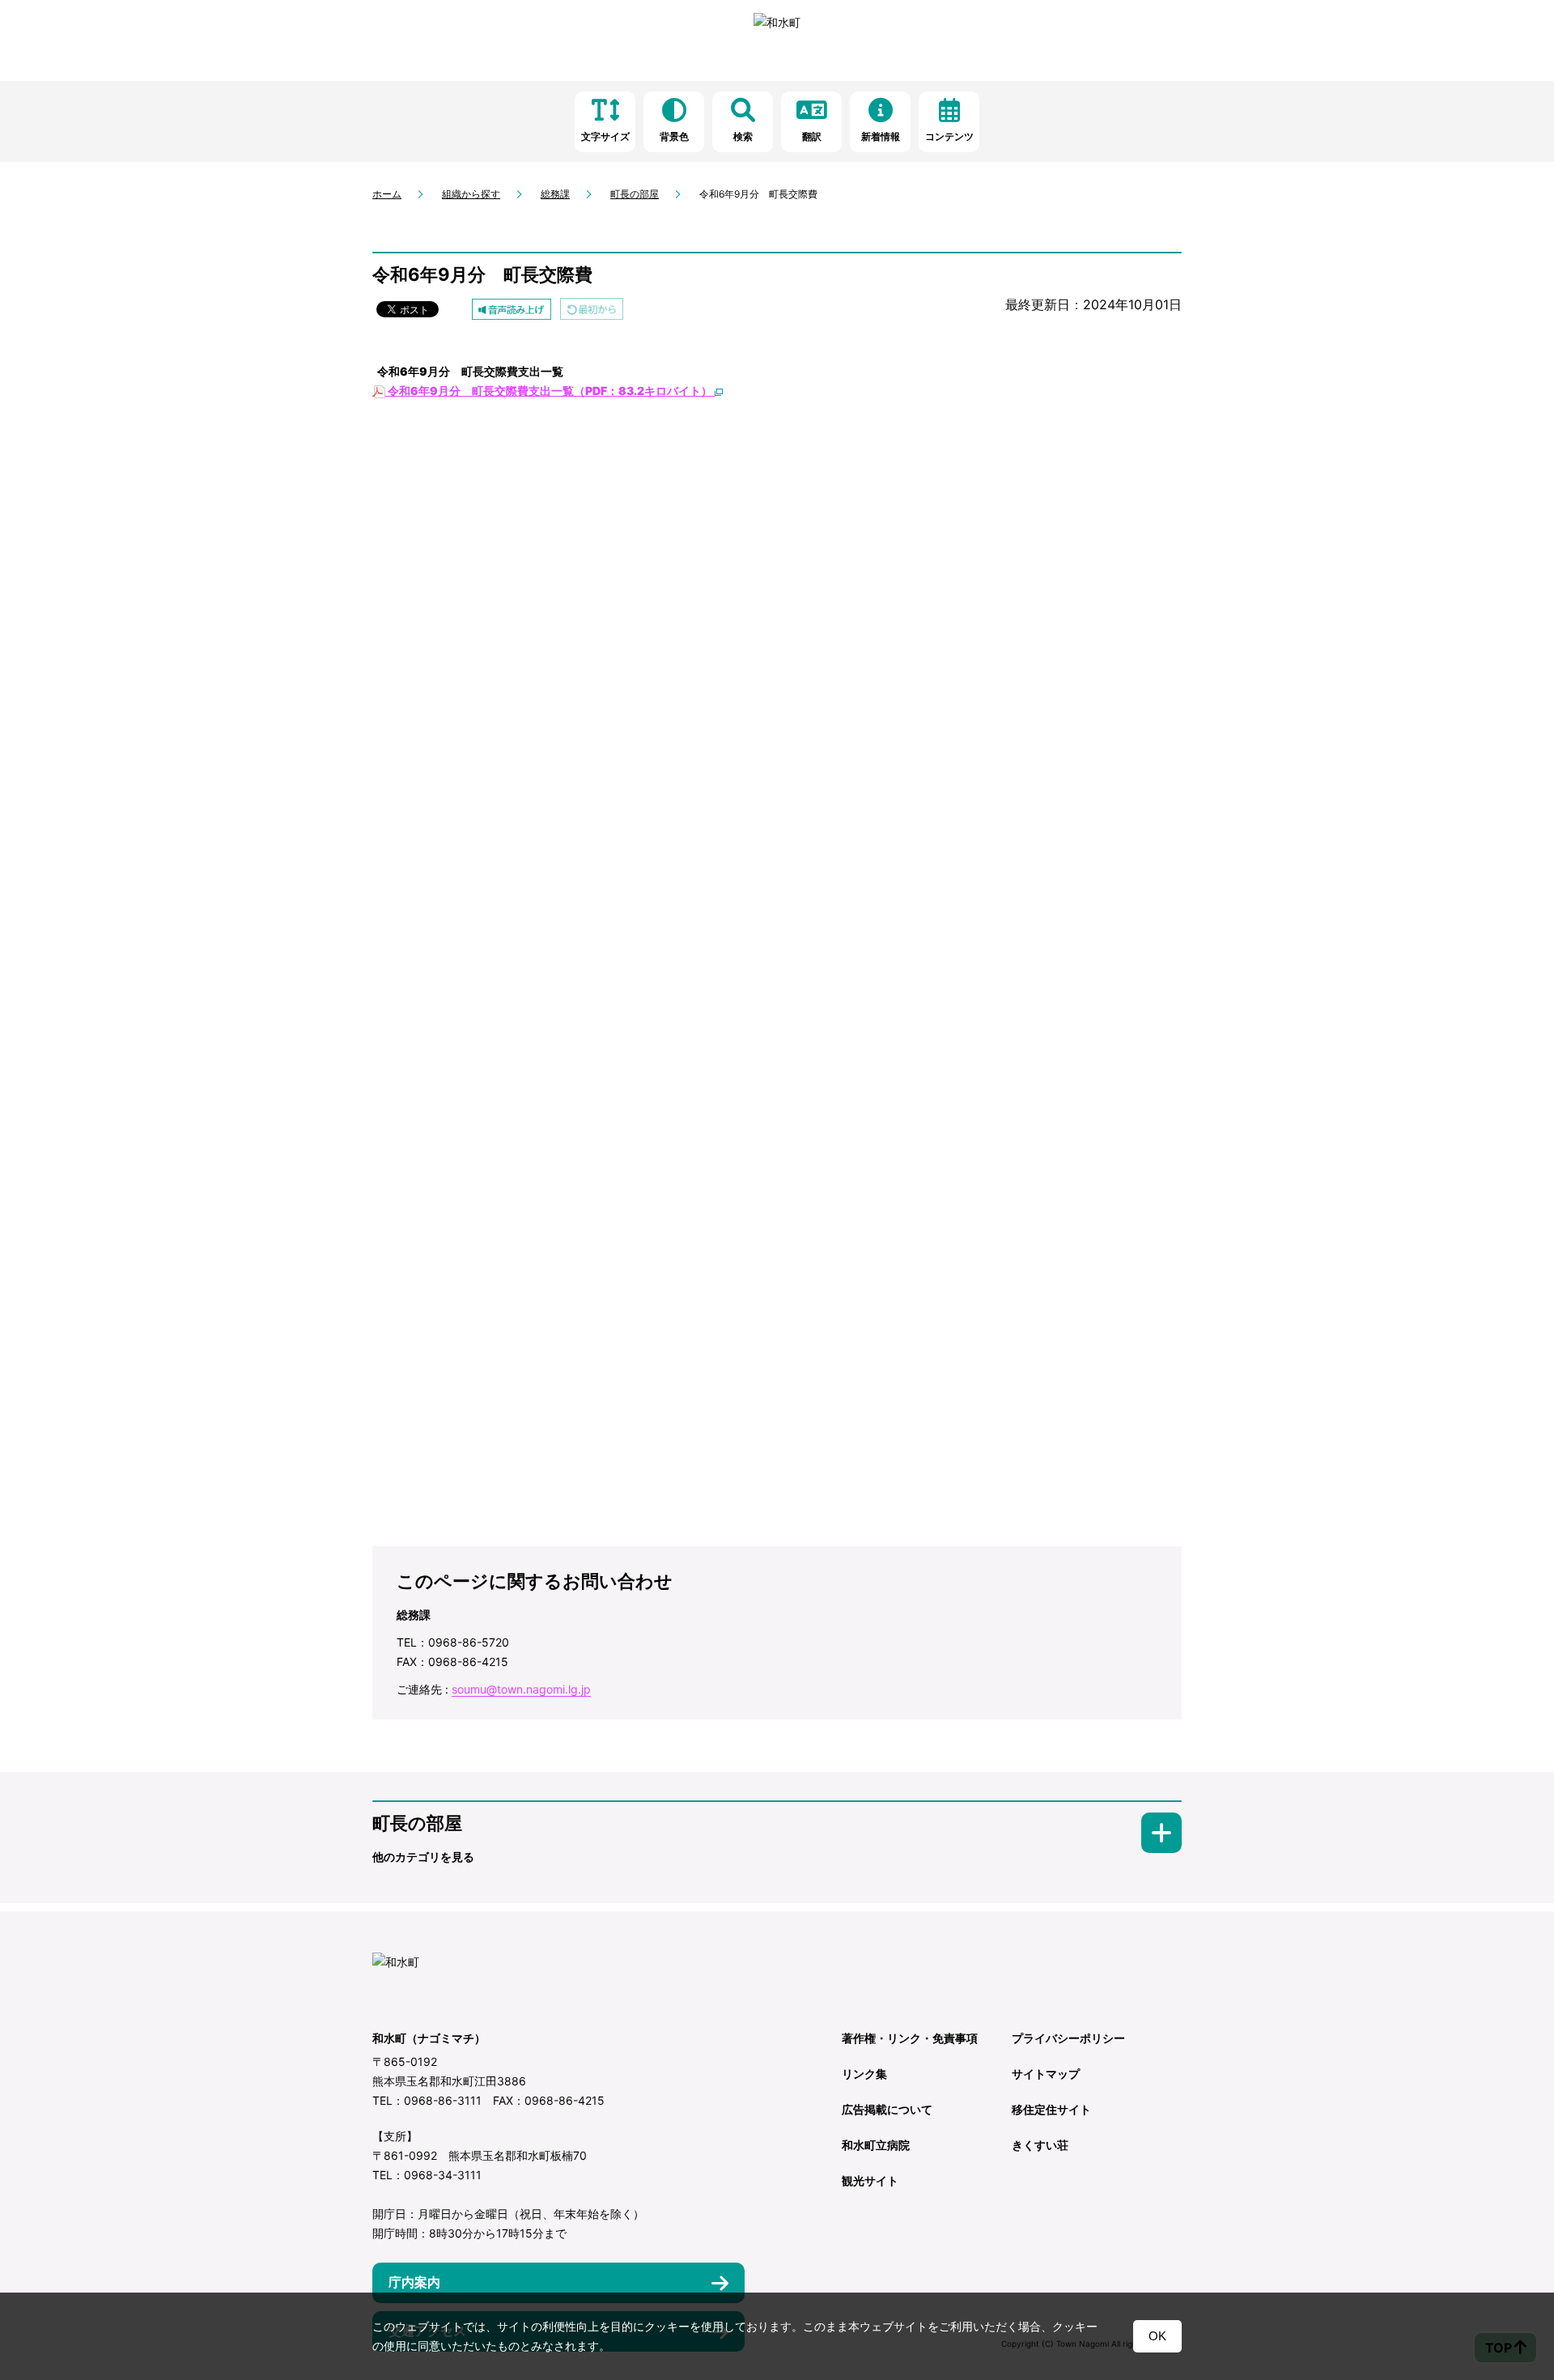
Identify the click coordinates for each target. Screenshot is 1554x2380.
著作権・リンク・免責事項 (910, 2038)
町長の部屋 (635, 194)
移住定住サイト (1051, 2109)
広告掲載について (887, 2109)
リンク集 (864, 2074)
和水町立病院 (876, 2145)
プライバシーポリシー (1068, 2038)
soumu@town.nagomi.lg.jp (521, 1689)
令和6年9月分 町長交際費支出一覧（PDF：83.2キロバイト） (550, 391)
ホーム (387, 194)
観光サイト (870, 2180)
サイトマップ (1046, 2074)
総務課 (555, 194)
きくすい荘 (1040, 2145)
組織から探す (471, 194)
